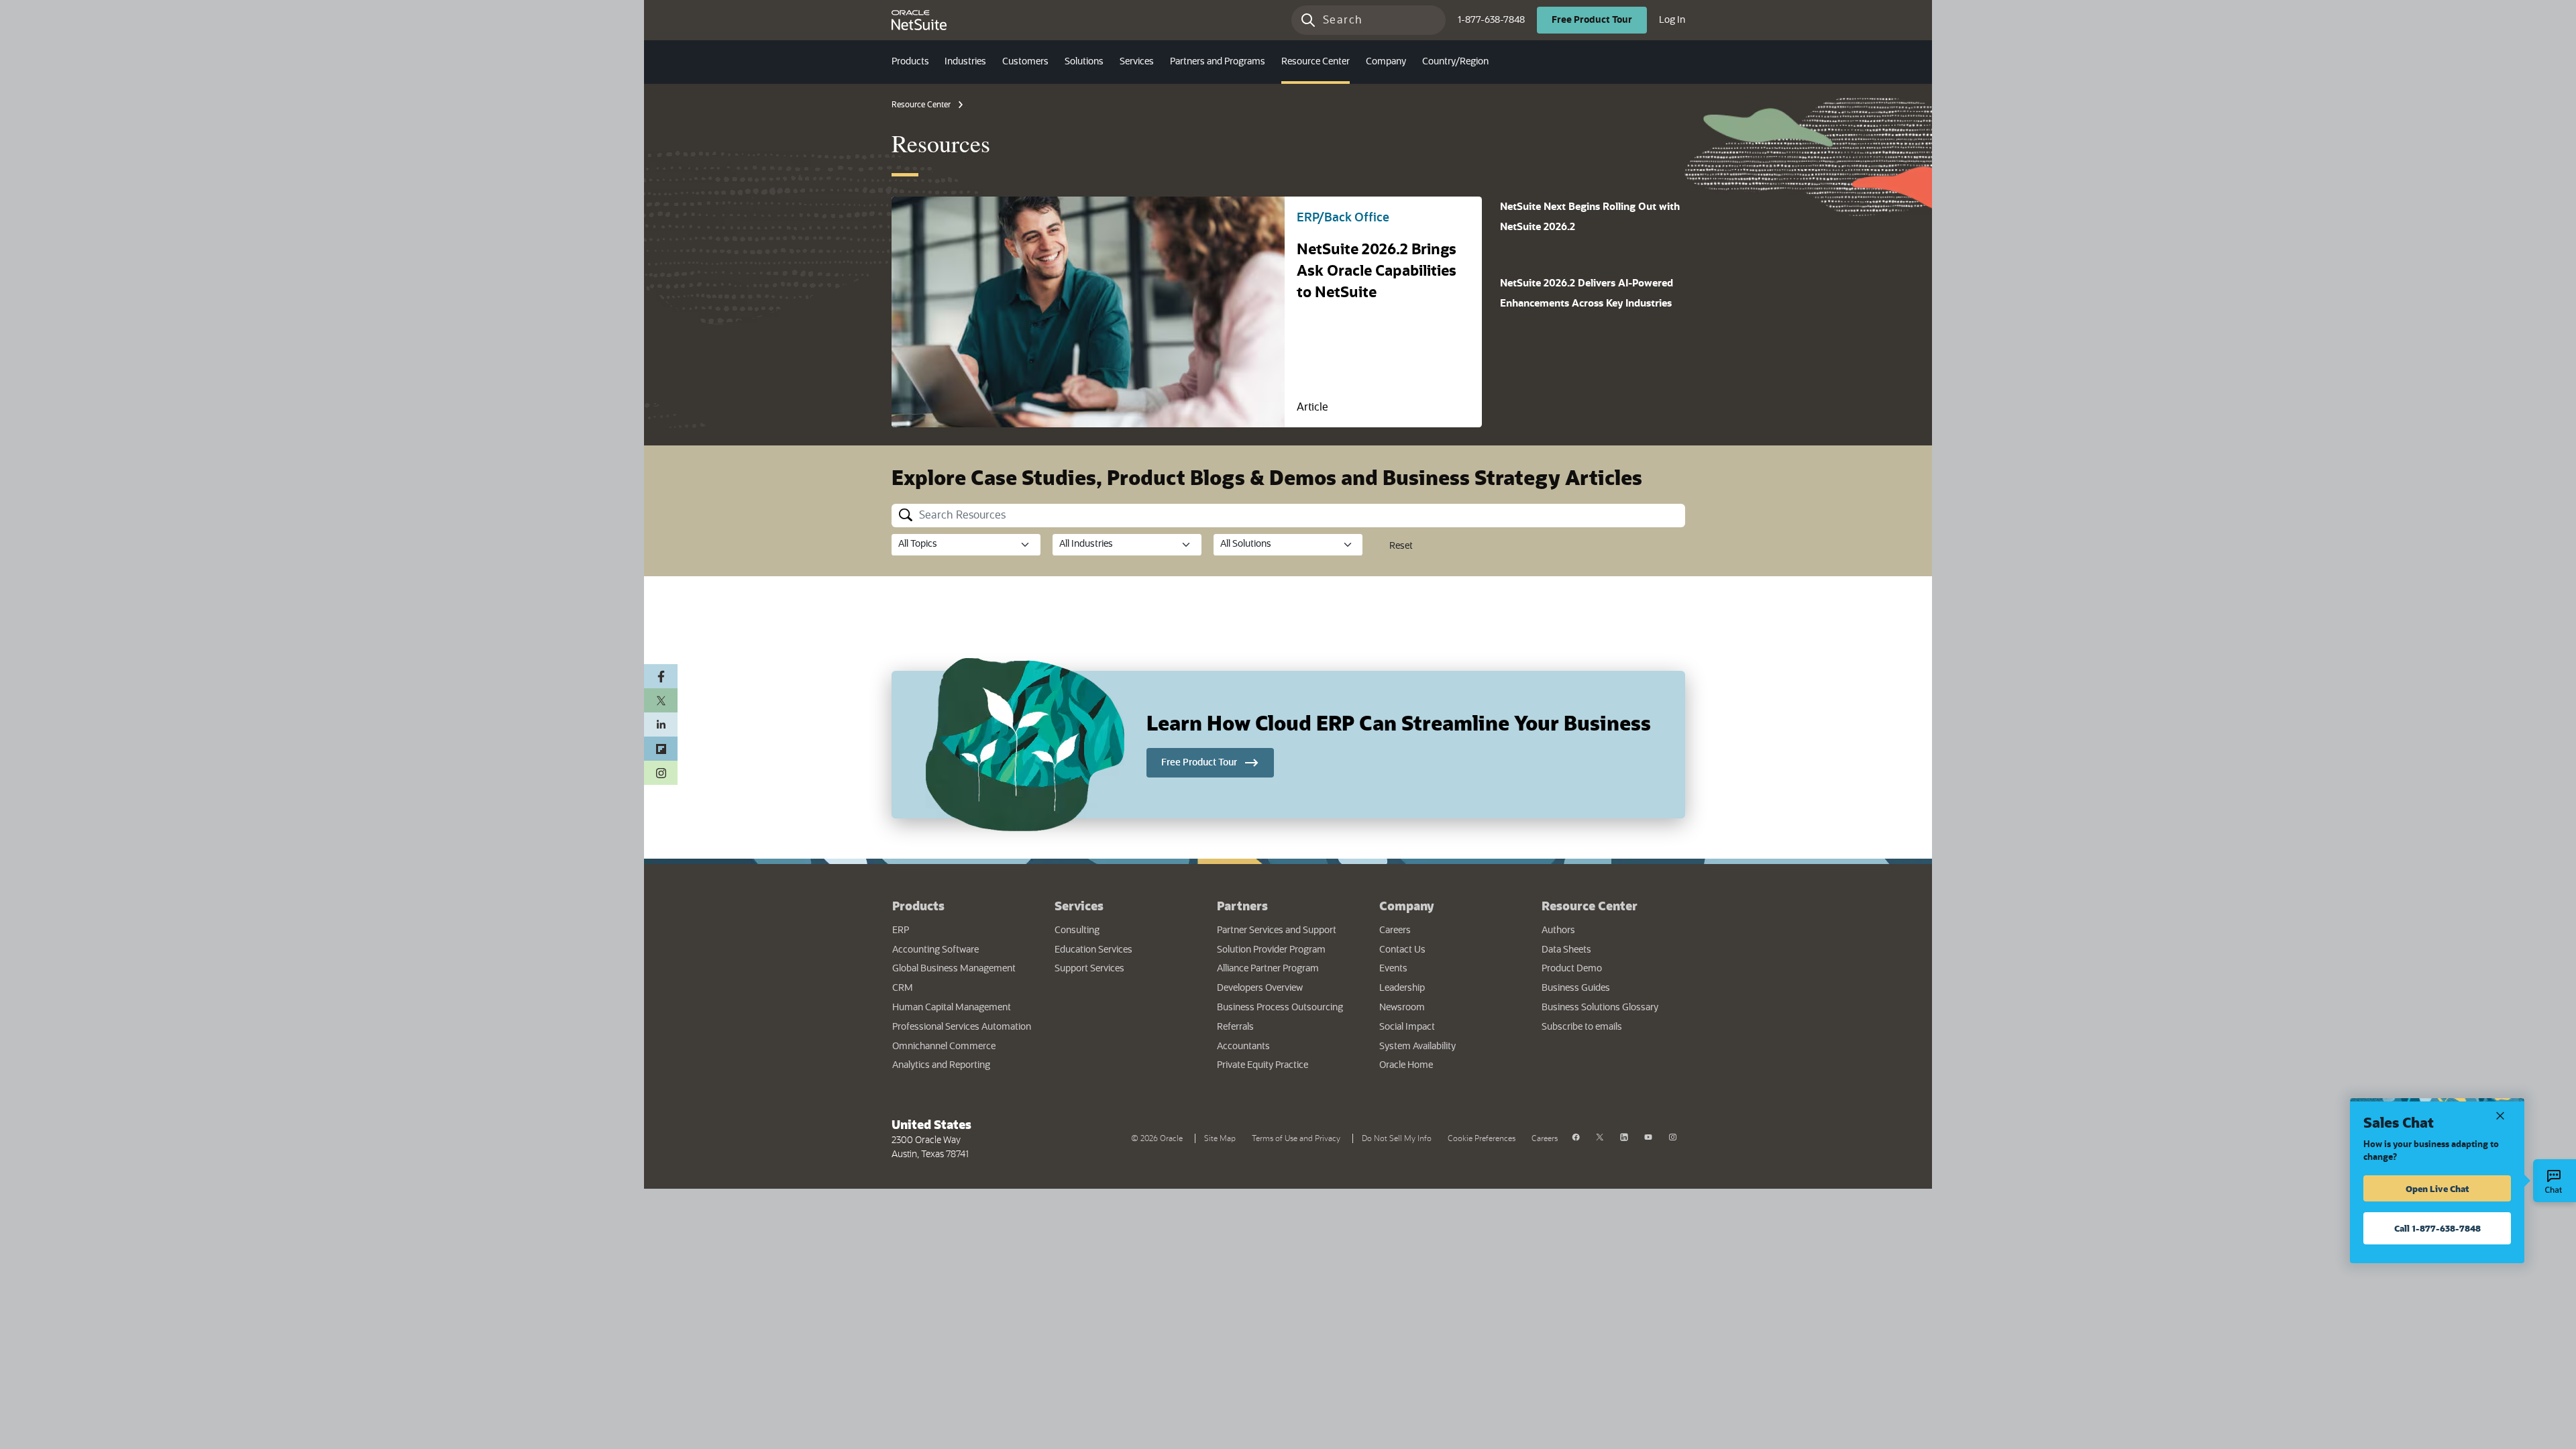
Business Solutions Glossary (1600, 1008)
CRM (903, 988)
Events (1393, 969)
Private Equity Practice (1263, 1065)
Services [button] (1137, 62)
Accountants (1243, 1046)
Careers (1395, 930)
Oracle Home (1447, 1065)
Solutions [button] (1084, 62)
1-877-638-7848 (1491, 20)
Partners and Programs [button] (1218, 62)
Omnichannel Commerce (944, 1046)
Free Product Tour (1218, 762)
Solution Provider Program (1271, 950)
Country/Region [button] (1455, 62)
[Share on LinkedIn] (661, 724)
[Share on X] (661, 700)
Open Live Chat (2437, 1188)
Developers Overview (1260, 988)
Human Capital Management (952, 1008)
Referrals (1235, 1027)
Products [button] (910, 62)
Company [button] (1386, 62)
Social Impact (1407, 1027)
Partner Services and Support (1277, 930)
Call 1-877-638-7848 (2437, 1228)
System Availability (1450, 1046)
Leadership (1402, 988)
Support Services (1089, 969)
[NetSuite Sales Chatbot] (2555, 1181)
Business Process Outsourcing (1280, 1008)
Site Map (1220, 1138)
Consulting (1077, 930)
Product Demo (1572, 969)
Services (1079, 906)
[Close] (2500, 1115)
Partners (1242, 906)
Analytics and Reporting (941, 1065)
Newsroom (1402, 1008)
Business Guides (1576, 988)
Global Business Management (954, 969)
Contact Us (1402, 950)
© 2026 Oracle (1160, 1137)
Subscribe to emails (1613, 1027)
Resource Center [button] (1316, 62)
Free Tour (1599, 20)
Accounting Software (935, 950)
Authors (1558, 930)
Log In (1672, 20)
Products (918, 906)
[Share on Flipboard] (661, 749)
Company (1407, 906)
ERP (901, 930)
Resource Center (921, 105)
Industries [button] (965, 62)
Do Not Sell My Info (1399, 1137)
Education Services (1093, 950)
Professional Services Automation (962, 1027)
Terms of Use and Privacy (1299, 1137)
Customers (1025, 62)
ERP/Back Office (1343, 218)
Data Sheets (1566, 950)
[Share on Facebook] (661, 676)
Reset (1401, 546)
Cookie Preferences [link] (1482, 1138)
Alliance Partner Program (1268, 969)
